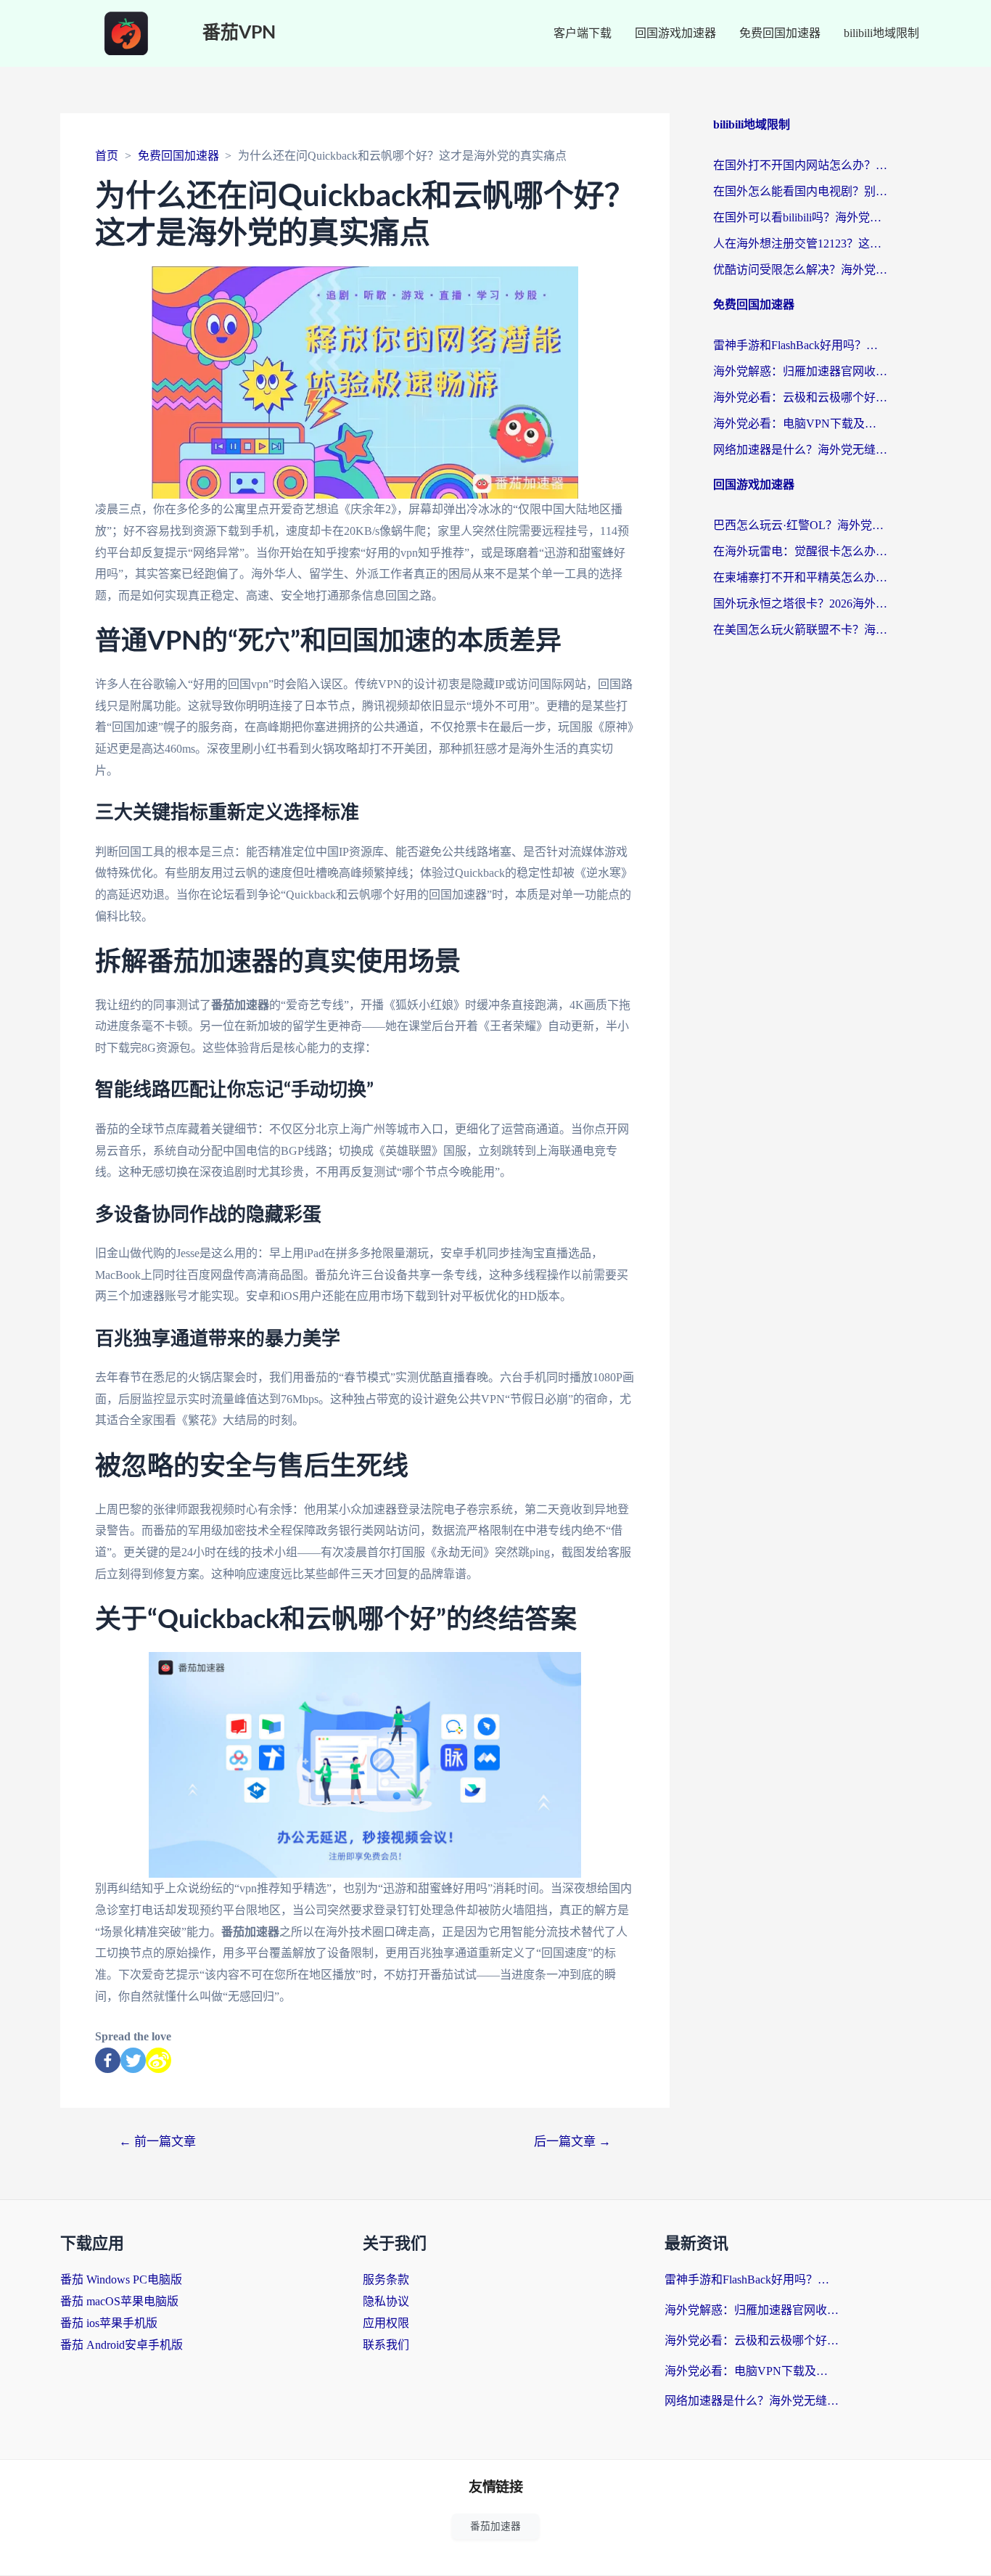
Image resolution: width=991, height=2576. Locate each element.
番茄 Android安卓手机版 (122, 2345)
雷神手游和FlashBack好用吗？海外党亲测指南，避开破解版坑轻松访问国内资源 (800, 345)
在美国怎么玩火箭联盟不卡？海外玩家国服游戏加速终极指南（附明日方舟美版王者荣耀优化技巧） (800, 630)
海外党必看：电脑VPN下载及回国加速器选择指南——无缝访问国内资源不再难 (800, 424)
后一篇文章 (572, 2142)
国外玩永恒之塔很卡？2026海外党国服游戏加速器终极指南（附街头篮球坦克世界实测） (800, 604)
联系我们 (386, 2345)
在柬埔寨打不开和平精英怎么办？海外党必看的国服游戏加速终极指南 (800, 577)
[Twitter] (133, 2060)
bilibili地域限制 (881, 33)
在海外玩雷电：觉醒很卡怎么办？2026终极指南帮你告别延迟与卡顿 (800, 551)
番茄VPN (239, 33)
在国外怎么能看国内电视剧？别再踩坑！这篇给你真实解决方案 (800, 191)
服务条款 (386, 2279)
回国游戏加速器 (675, 33)
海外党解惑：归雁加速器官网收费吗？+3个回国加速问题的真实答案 (800, 371)
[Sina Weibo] (159, 2060)
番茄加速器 (495, 2526)
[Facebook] (108, 2060)
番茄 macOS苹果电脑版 (119, 2301)
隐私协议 (386, 2301)
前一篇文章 (157, 2142)
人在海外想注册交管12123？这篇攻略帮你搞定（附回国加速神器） (800, 244)
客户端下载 (583, 33)
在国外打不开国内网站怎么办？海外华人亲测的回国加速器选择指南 (800, 165)
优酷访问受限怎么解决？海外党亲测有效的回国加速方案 (800, 270)
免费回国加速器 (780, 33)
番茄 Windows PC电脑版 (121, 2279)
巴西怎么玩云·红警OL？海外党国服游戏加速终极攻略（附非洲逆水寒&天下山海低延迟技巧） (800, 525)
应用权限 (386, 2323)
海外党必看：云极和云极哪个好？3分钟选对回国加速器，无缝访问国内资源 (800, 397)
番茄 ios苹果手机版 (109, 2323)
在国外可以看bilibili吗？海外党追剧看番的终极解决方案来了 (800, 217)
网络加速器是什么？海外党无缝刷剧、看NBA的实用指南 (800, 450)
